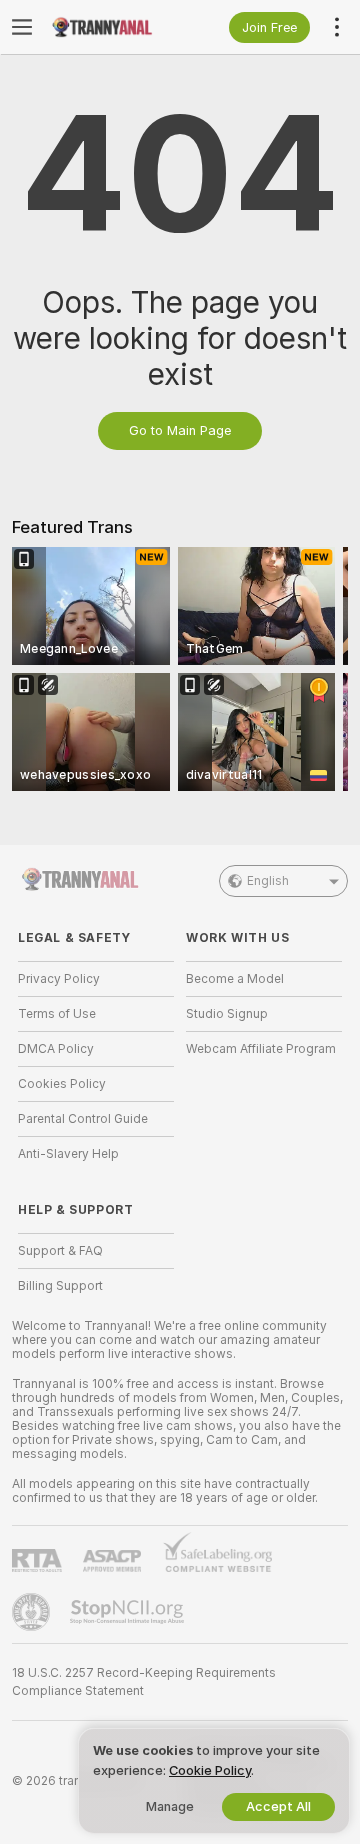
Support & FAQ (60, 1251)
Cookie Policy (210, 1770)
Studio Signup (227, 1014)
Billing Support (60, 1286)
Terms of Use (57, 1014)
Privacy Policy (59, 979)
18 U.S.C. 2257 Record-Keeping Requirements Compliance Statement (144, 1682)
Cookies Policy (62, 1084)
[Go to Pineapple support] (33, 1612)
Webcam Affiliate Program (261, 1049)
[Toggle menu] (22, 27)
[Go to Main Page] (112, 27)
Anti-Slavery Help (68, 1154)
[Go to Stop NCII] (129, 1612)
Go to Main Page (180, 430)
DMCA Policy (56, 1049)
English (268, 881)
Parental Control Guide (83, 1119)
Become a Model (235, 979)
